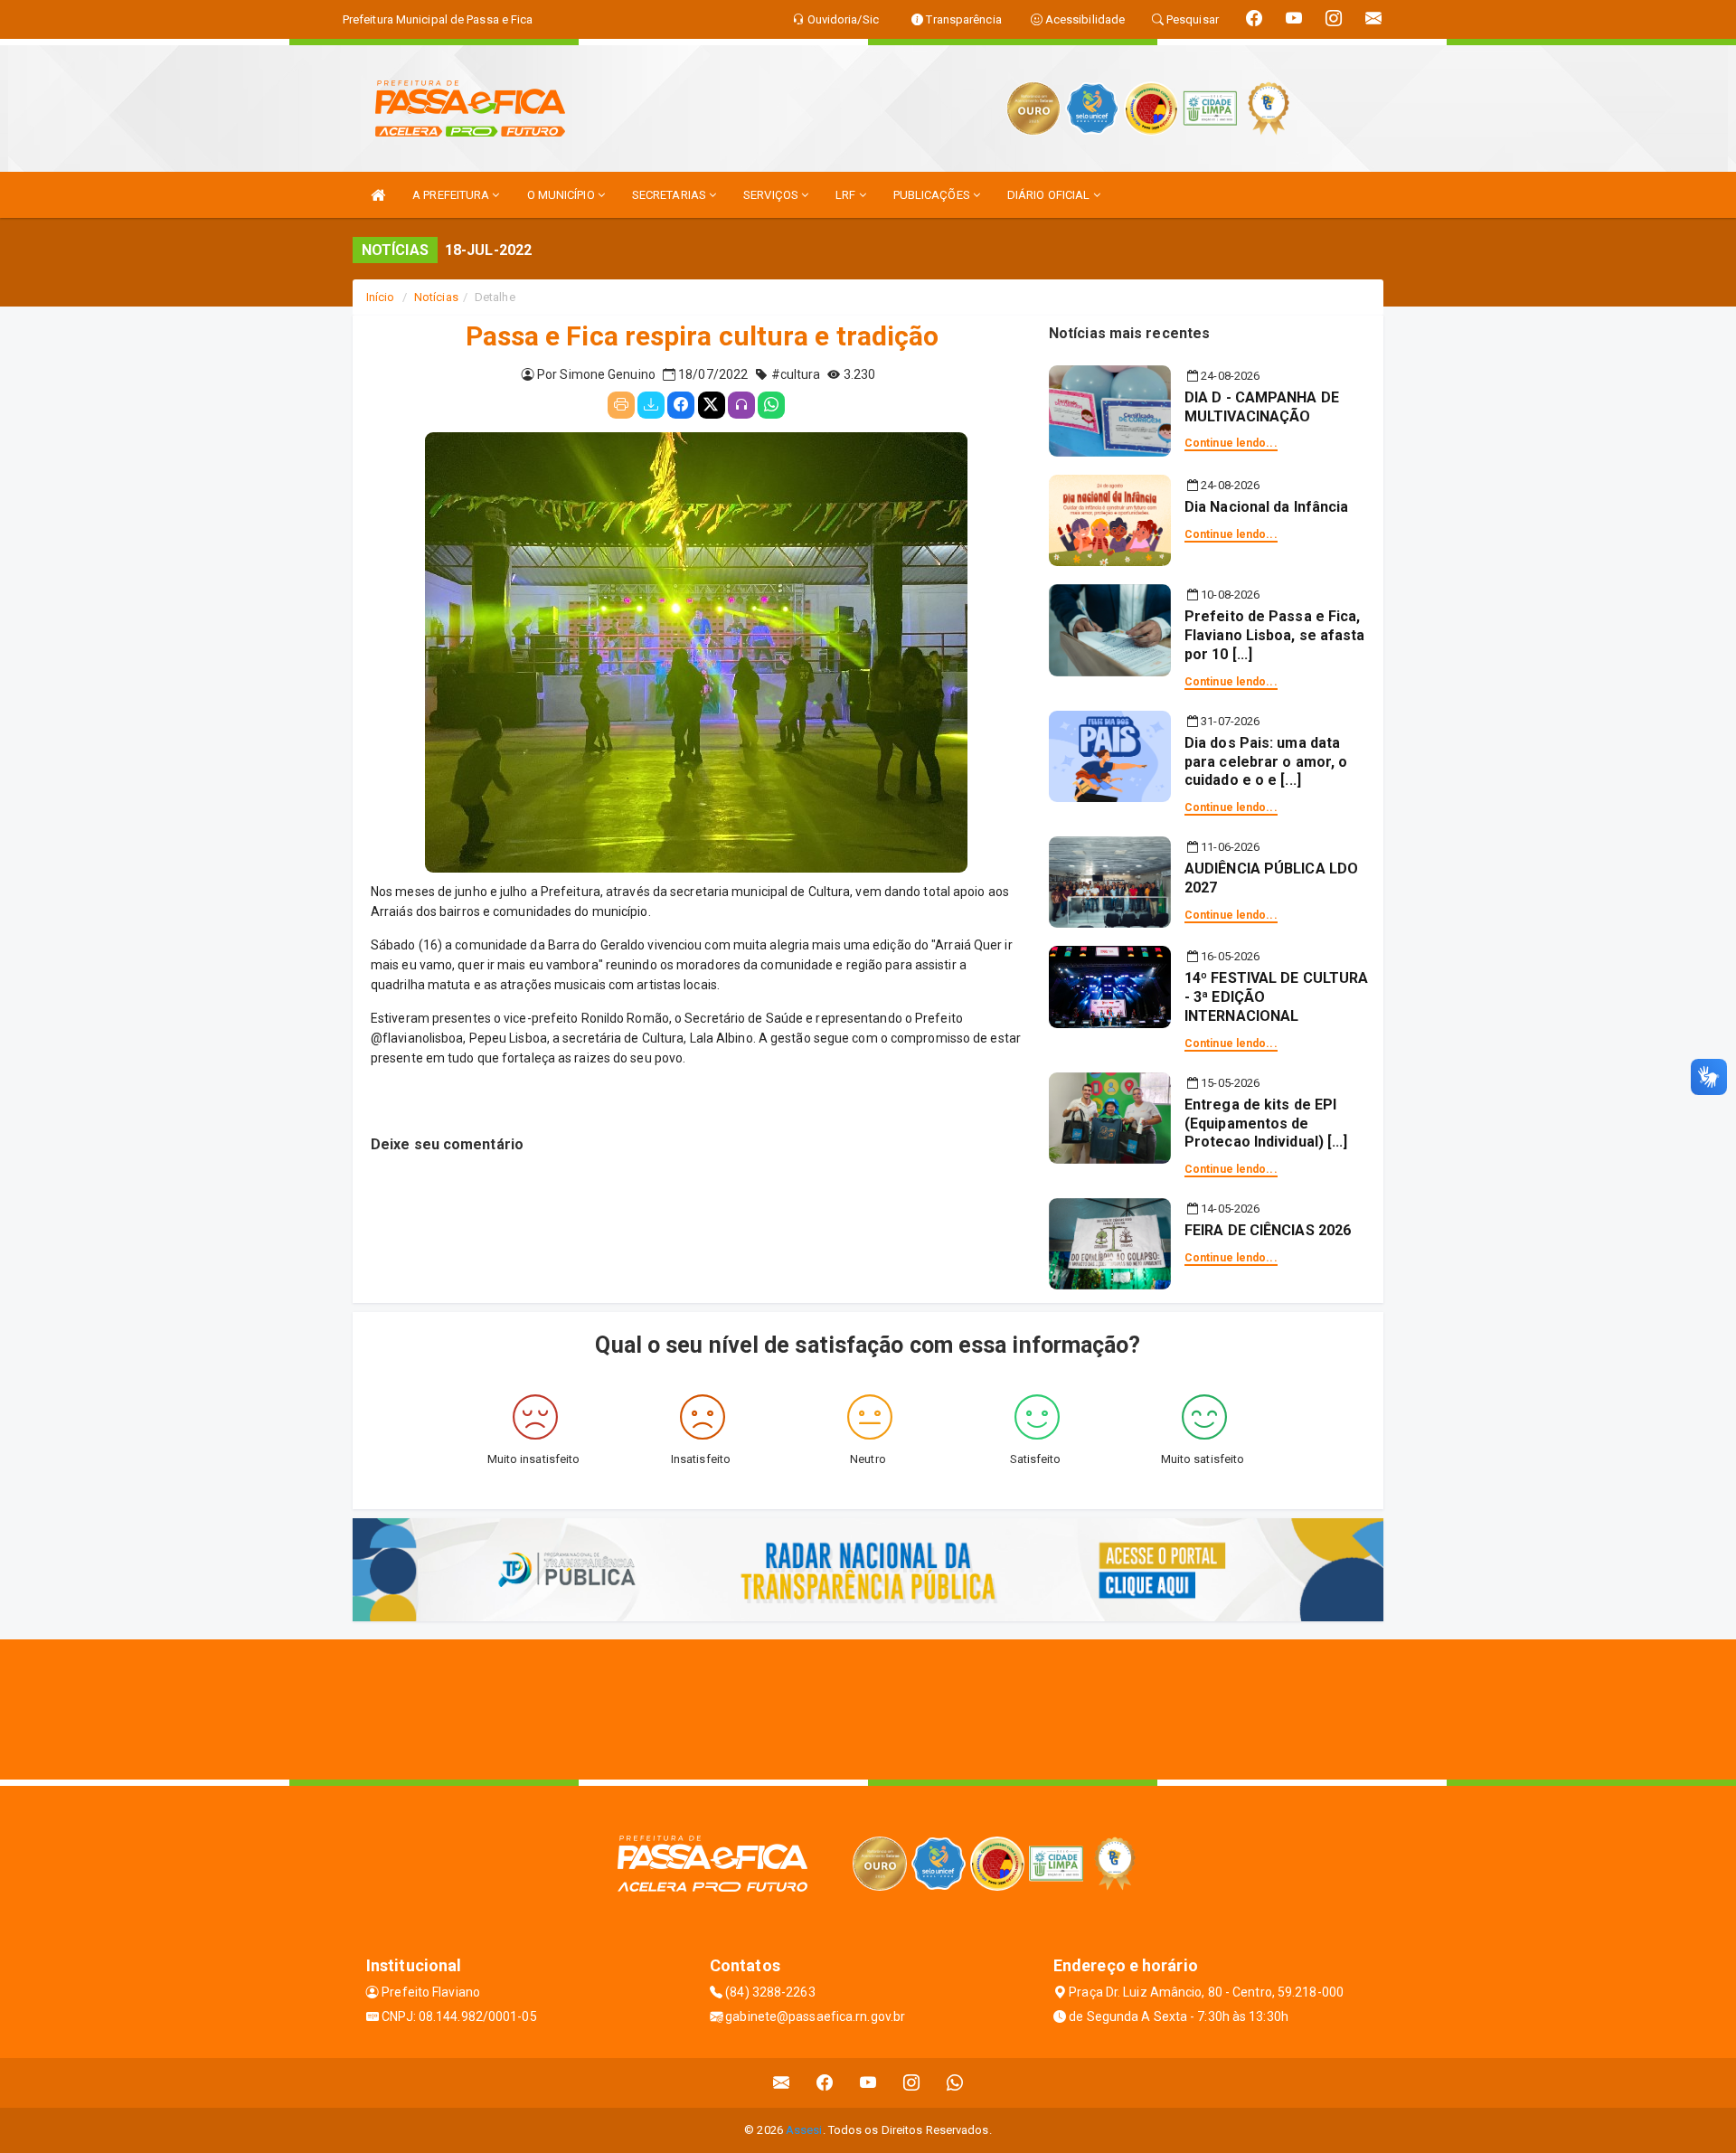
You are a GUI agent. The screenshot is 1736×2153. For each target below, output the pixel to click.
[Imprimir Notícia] (621, 405)
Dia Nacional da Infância (1266, 507)
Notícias (436, 297)
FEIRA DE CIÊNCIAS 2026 (1268, 1230)
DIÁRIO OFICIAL (1050, 195)
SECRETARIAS (670, 195)
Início (381, 297)
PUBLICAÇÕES (933, 195)
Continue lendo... (1231, 443)
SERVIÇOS (772, 195)
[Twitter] (712, 405)
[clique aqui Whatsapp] (955, 2083)
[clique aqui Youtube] (868, 2083)
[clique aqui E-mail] (782, 2083)
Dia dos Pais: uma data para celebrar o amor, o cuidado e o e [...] (1266, 762)
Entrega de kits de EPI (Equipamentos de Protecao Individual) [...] (1266, 1124)
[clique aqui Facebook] (825, 2083)
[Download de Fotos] (651, 405)
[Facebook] (681, 405)
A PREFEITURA (452, 195)
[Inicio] (378, 195)
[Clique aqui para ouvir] (741, 405)
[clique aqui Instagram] (912, 2083)
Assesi (804, 2130)
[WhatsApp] (771, 405)
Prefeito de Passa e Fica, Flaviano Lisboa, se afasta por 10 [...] (1275, 635)
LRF (847, 195)
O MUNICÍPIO (562, 195)
